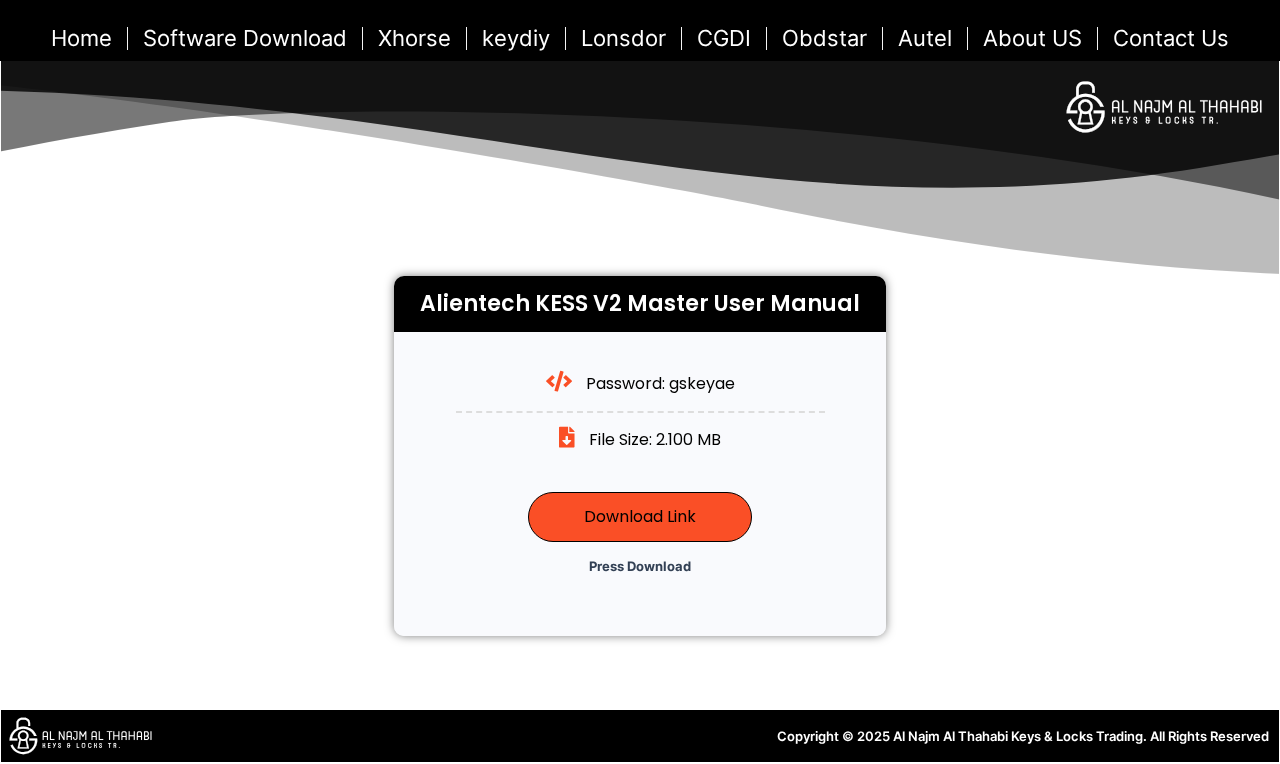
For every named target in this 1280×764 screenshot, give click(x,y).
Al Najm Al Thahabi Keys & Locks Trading (1018, 736)
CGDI (724, 38)
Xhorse (414, 38)
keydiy (516, 38)
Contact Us (1171, 38)
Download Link (640, 516)
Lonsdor (623, 38)
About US (1032, 38)
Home (81, 38)
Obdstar (824, 38)
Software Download (245, 38)
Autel (925, 38)
